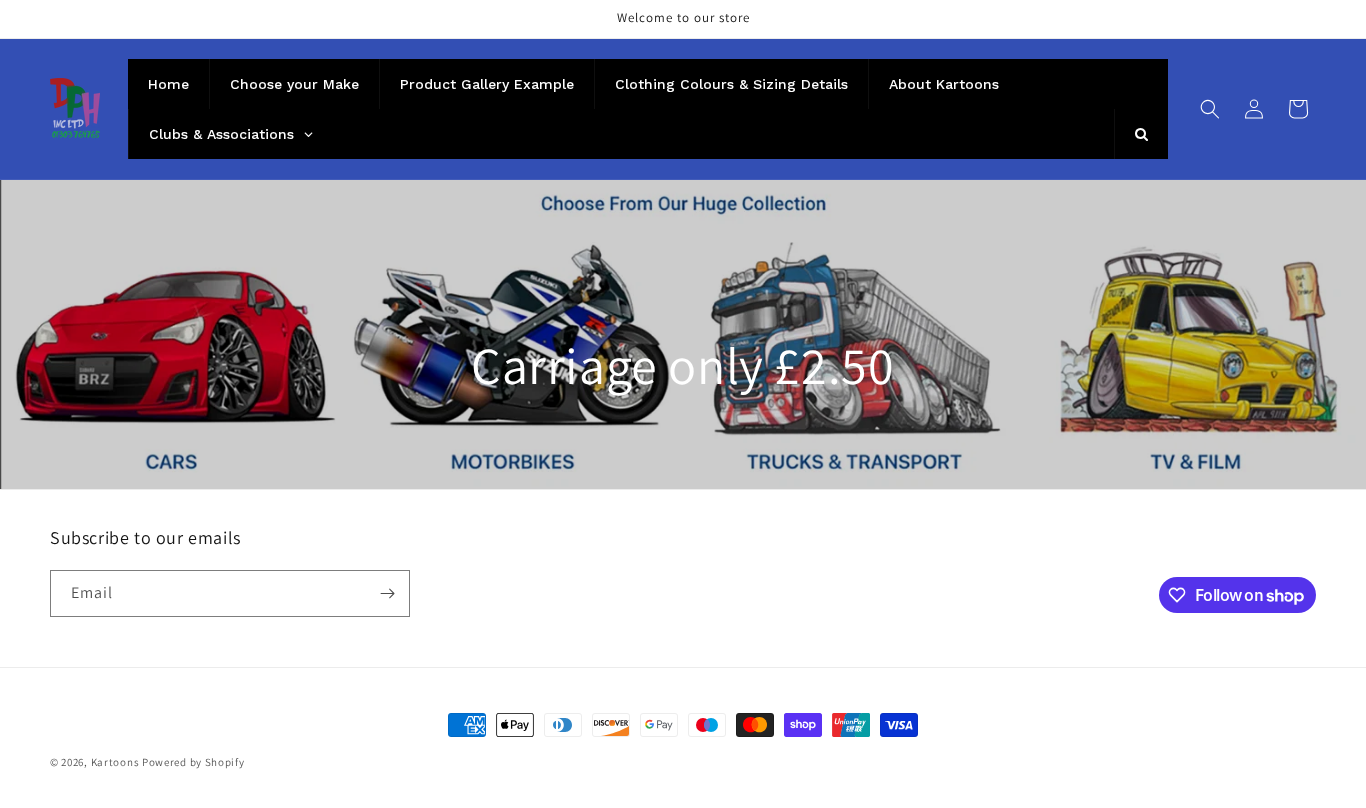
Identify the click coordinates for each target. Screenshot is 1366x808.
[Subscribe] (387, 593)
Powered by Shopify (193, 762)
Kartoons (115, 762)
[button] (1210, 109)
